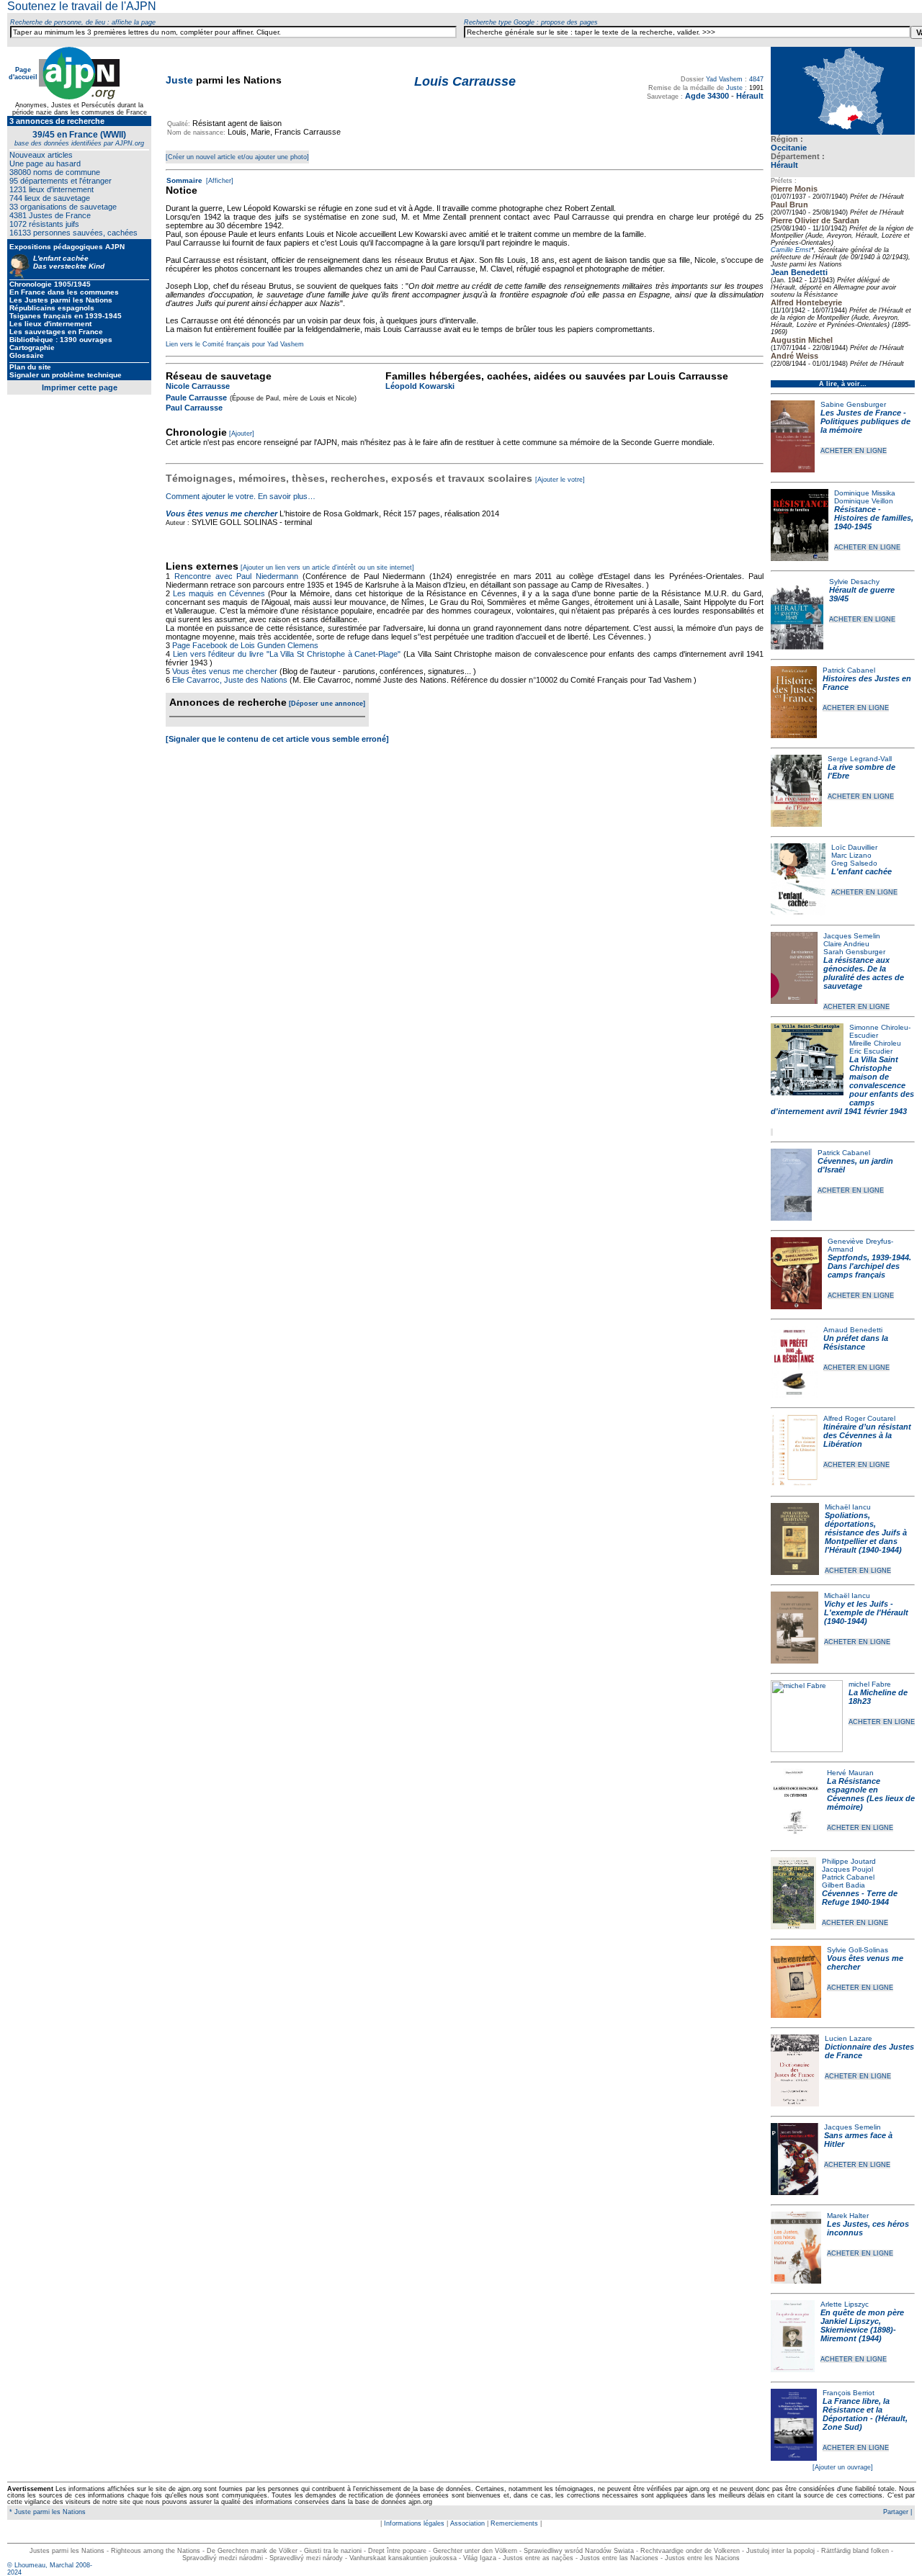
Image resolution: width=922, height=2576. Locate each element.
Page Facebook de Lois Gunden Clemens (245, 645)
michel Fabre (870, 1684)
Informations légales (414, 2523)
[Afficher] (219, 181)
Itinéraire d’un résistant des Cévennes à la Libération (867, 1435)
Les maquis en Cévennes (219, 593)
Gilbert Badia (843, 1885)
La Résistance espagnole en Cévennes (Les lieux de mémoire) (871, 1794)
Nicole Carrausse (198, 386)
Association (467, 2523)
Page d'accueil (23, 73)
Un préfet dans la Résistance (856, 1342)
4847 (756, 79)
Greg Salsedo (854, 863)
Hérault (784, 165)
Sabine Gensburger (853, 404)
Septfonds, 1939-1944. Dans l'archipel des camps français (869, 1266)
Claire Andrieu (846, 944)
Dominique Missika (865, 493)
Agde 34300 (707, 96)
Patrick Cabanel (849, 670)
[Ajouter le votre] (560, 480)
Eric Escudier (871, 1051)
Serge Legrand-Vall (860, 759)
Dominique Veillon (864, 501)
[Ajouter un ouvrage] (843, 2467)
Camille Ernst (791, 250)
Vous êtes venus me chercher (221, 513)
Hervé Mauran (850, 1773)
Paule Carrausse (196, 398)
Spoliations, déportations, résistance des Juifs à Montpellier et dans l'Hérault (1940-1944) (866, 1532)
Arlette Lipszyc (845, 2304)
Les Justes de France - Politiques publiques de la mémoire (865, 421)
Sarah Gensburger (854, 952)
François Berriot (849, 2393)
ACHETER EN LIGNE (854, 451)
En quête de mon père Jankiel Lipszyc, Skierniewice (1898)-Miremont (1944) (862, 2325)
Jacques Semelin (852, 936)
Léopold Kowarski (420, 386)
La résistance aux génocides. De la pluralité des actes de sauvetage (864, 973)
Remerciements (514, 2523)
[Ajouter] (242, 434)
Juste (179, 80)
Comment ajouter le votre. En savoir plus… (241, 496)
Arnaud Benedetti (853, 1330)
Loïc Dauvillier (854, 847)
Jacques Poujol (847, 1869)
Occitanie (789, 148)
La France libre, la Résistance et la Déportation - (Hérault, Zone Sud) (865, 2414)
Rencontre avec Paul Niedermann (236, 576)
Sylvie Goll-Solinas (858, 1950)
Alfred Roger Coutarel (859, 1418)
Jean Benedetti (799, 272)
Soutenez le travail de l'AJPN (82, 6)
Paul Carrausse (194, 408)
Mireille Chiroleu (875, 1043)
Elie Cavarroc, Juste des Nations (230, 680)
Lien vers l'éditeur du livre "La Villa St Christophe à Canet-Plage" (287, 654)
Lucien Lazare (849, 2038)
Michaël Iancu (848, 1507)
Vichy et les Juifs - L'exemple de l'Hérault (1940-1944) (866, 1612)
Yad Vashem (724, 79)
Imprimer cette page (80, 387)
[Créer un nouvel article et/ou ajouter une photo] (237, 157)
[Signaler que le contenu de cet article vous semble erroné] (277, 739)
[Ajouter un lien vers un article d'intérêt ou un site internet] (327, 567)
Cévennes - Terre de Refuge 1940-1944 (860, 1898)
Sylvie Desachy (854, 582)
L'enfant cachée (861, 871)
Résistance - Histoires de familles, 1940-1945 (874, 518)
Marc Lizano (851, 855)
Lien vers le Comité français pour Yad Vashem (235, 344)
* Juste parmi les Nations (46, 2512)
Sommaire (184, 180)
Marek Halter (848, 2216)
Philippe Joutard (849, 1861)
